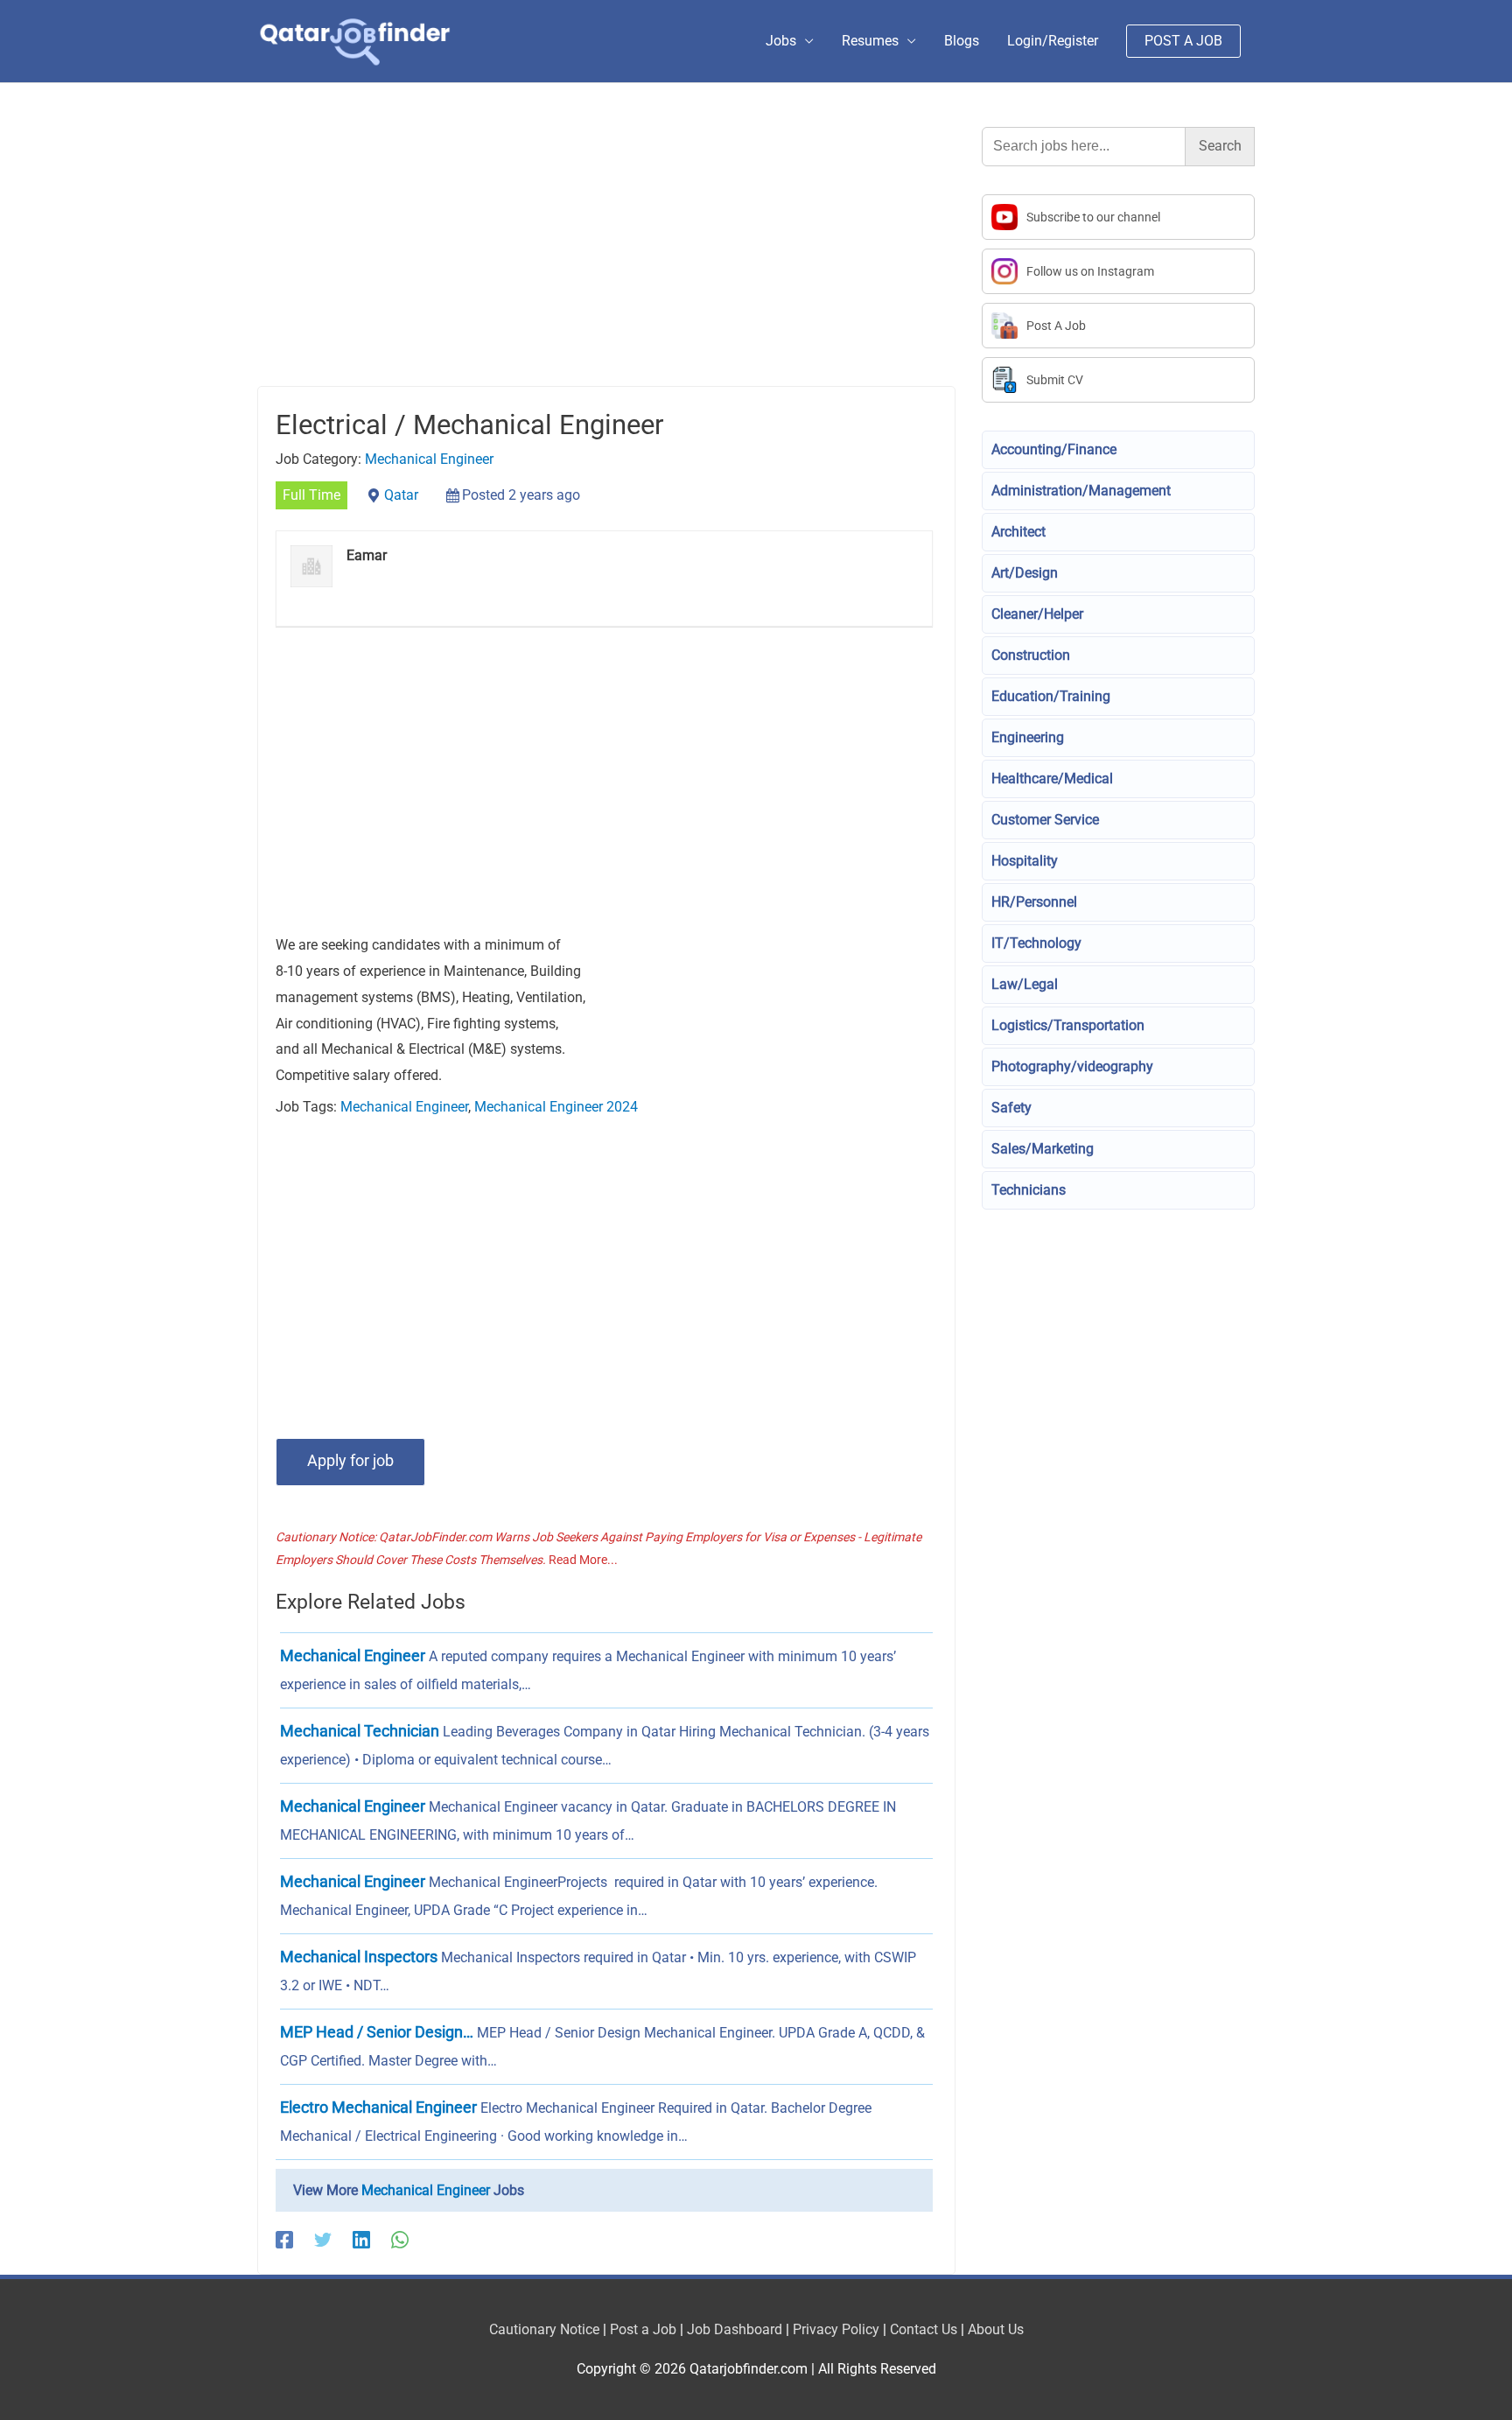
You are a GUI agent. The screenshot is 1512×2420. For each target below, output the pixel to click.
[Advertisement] (606, 256)
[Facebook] (284, 2239)
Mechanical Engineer (429, 459)
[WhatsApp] (400, 2239)
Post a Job (643, 2329)
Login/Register (1053, 41)
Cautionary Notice (544, 2329)
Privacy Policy (836, 2329)
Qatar (401, 495)
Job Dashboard (735, 2329)
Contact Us (924, 2329)
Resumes (870, 41)
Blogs (962, 41)
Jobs (781, 41)
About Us (996, 2329)
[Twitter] (323, 2239)
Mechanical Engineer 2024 (556, 1107)
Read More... (583, 1560)
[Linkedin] (361, 2239)
